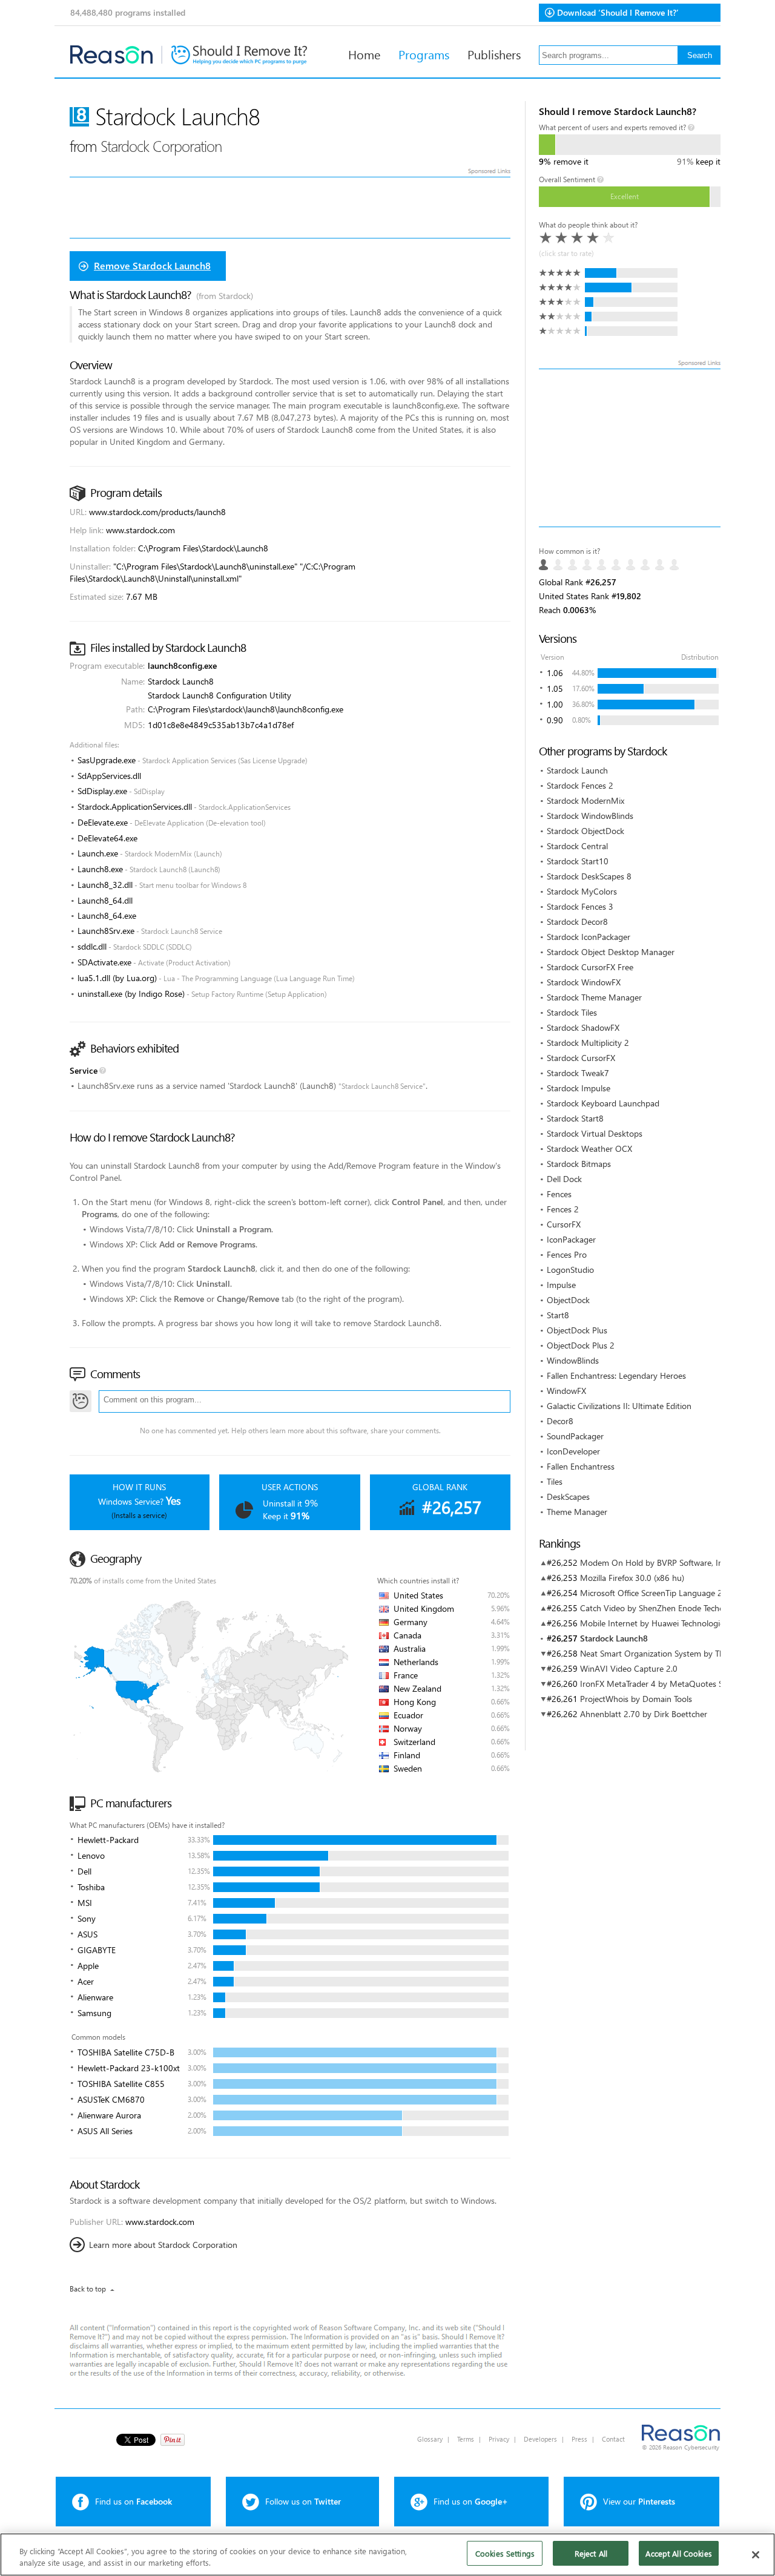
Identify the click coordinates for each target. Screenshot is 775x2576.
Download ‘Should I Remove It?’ (618, 12)
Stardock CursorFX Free (590, 967)
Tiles (555, 1481)
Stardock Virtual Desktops (595, 1133)
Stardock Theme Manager (594, 997)
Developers (540, 2439)
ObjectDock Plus (577, 1330)
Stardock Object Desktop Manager (611, 952)
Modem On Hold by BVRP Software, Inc (653, 1562)
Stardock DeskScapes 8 (589, 876)
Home (364, 54)
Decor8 (560, 1421)
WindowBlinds (573, 1360)
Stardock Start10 (578, 861)
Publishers (494, 54)
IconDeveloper (573, 1451)
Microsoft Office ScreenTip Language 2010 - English (676, 1593)
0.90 (555, 720)
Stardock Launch (577, 770)
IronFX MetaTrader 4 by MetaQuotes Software (665, 1684)
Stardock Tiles (572, 1012)
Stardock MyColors (582, 891)
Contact (613, 2439)
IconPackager (571, 1239)
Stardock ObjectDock (585, 831)
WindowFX (566, 1391)
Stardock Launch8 (614, 1638)
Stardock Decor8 (577, 922)
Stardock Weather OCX (589, 1148)
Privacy (499, 2439)
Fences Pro (567, 1254)
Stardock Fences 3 (580, 906)
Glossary (430, 2439)
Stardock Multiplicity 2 (588, 1043)
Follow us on (303, 2501)
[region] (387, 2555)
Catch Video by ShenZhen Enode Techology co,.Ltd (673, 1608)
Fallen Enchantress (581, 1466)
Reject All (591, 2553)
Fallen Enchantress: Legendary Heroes (616, 1375)
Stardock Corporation (161, 146)
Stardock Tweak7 (578, 1073)
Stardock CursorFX (581, 1058)
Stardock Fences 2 (580, 785)
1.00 (555, 704)
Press (579, 2439)
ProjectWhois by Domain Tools (636, 1699)
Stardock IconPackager (589, 937)
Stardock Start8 (575, 1118)
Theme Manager (577, 1512)
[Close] (756, 2555)
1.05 (555, 688)
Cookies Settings (505, 2553)
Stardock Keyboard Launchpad (603, 1103)
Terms (466, 2439)
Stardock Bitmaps (579, 1164)
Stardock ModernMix (585, 800)
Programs (424, 54)
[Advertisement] (630, 448)
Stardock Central (577, 846)
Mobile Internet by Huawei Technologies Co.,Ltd (668, 1623)
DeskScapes (568, 1497)
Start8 (558, 1315)
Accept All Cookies (678, 2553)
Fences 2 (563, 1209)
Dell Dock (564, 1179)
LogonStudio (570, 1270)
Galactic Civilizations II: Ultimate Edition (619, 1406)
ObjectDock (568, 1300)
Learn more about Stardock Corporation (163, 2245)
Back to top (88, 2289)
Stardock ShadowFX (583, 1027)
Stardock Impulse (579, 1088)
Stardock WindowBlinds (590, 816)
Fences (559, 1194)
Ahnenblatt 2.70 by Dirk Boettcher (644, 1714)
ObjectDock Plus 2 (581, 1345)
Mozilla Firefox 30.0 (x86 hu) (632, 1578)
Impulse (561, 1285)
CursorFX (564, 1224)
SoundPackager (575, 1436)
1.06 (555, 673)
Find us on (134, 2501)
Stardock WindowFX (584, 982)
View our (639, 2501)
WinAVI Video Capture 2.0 (629, 1668)
